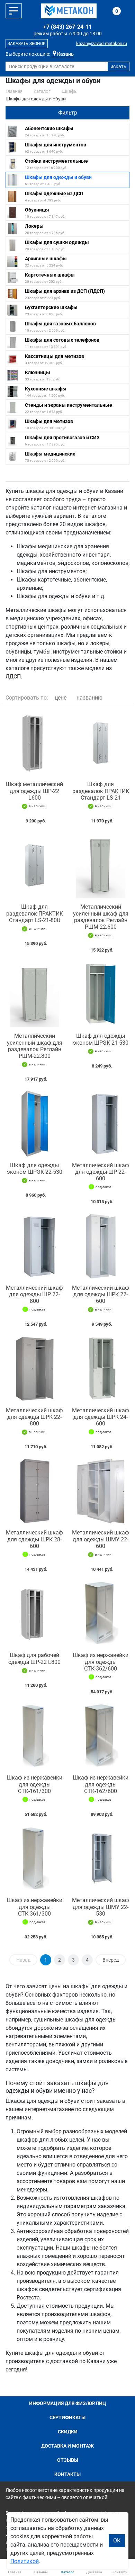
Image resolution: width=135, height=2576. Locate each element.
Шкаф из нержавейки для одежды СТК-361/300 (34, 1907)
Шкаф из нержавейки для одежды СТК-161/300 (34, 1784)
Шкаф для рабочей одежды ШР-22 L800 (34, 1658)
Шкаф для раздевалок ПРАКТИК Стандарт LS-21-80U (35, 913)
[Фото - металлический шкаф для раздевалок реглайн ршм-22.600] (101, 865)
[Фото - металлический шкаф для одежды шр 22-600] (101, 1123)
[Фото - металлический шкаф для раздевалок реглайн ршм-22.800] (34, 994)
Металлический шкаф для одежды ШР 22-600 (101, 1172)
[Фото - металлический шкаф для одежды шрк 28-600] (34, 1491)
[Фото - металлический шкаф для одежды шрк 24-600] (101, 1368)
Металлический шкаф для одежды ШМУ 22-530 (101, 1907)
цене (61, 698)
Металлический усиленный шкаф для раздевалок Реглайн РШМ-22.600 (101, 917)
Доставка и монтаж (67, 2446)
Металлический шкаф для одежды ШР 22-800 (34, 1294)
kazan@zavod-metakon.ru (102, 43)
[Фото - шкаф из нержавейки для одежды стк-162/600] (101, 1736)
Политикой (25, 2561)
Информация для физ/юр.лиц (68, 2403)
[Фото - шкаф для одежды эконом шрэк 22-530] (34, 1123)
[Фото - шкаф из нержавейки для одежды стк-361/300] (34, 1859)
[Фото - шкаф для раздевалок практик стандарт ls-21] (101, 743)
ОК (117, 2541)
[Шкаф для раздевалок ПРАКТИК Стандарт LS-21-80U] (34, 865)
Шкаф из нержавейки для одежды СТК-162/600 (101, 1784)
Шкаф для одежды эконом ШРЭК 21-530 (101, 1039)
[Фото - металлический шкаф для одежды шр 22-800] (34, 1246)
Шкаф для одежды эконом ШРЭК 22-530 (35, 1169)
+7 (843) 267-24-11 (67, 27)
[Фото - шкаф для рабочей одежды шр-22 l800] (34, 1614)
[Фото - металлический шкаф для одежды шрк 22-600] (101, 1246)
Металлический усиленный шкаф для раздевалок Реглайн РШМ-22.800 (35, 1046)
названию (89, 698)
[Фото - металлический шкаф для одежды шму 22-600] (101, 1491)
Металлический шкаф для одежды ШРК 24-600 (101, 1417)
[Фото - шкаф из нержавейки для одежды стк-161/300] (34, 1736)
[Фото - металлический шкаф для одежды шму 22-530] (101, 1859)
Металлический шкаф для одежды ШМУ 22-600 (101, 1539)
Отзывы (68, 2460)
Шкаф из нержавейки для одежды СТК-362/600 (101, 1662)
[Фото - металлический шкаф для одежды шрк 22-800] (34, 1368)
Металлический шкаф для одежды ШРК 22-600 (101, 1294)
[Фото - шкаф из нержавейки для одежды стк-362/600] (101, 1614)
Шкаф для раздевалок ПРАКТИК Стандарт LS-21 (101, 791)
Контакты (67, 2474)
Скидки (68, 2432)
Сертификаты (67, 2417)
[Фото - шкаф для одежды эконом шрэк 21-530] (101, 994)
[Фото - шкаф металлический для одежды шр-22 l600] (34, 743)
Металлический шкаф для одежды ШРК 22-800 (34, 1417)
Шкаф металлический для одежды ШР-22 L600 (34, 791)
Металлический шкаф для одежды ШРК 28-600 (34, 1539)
